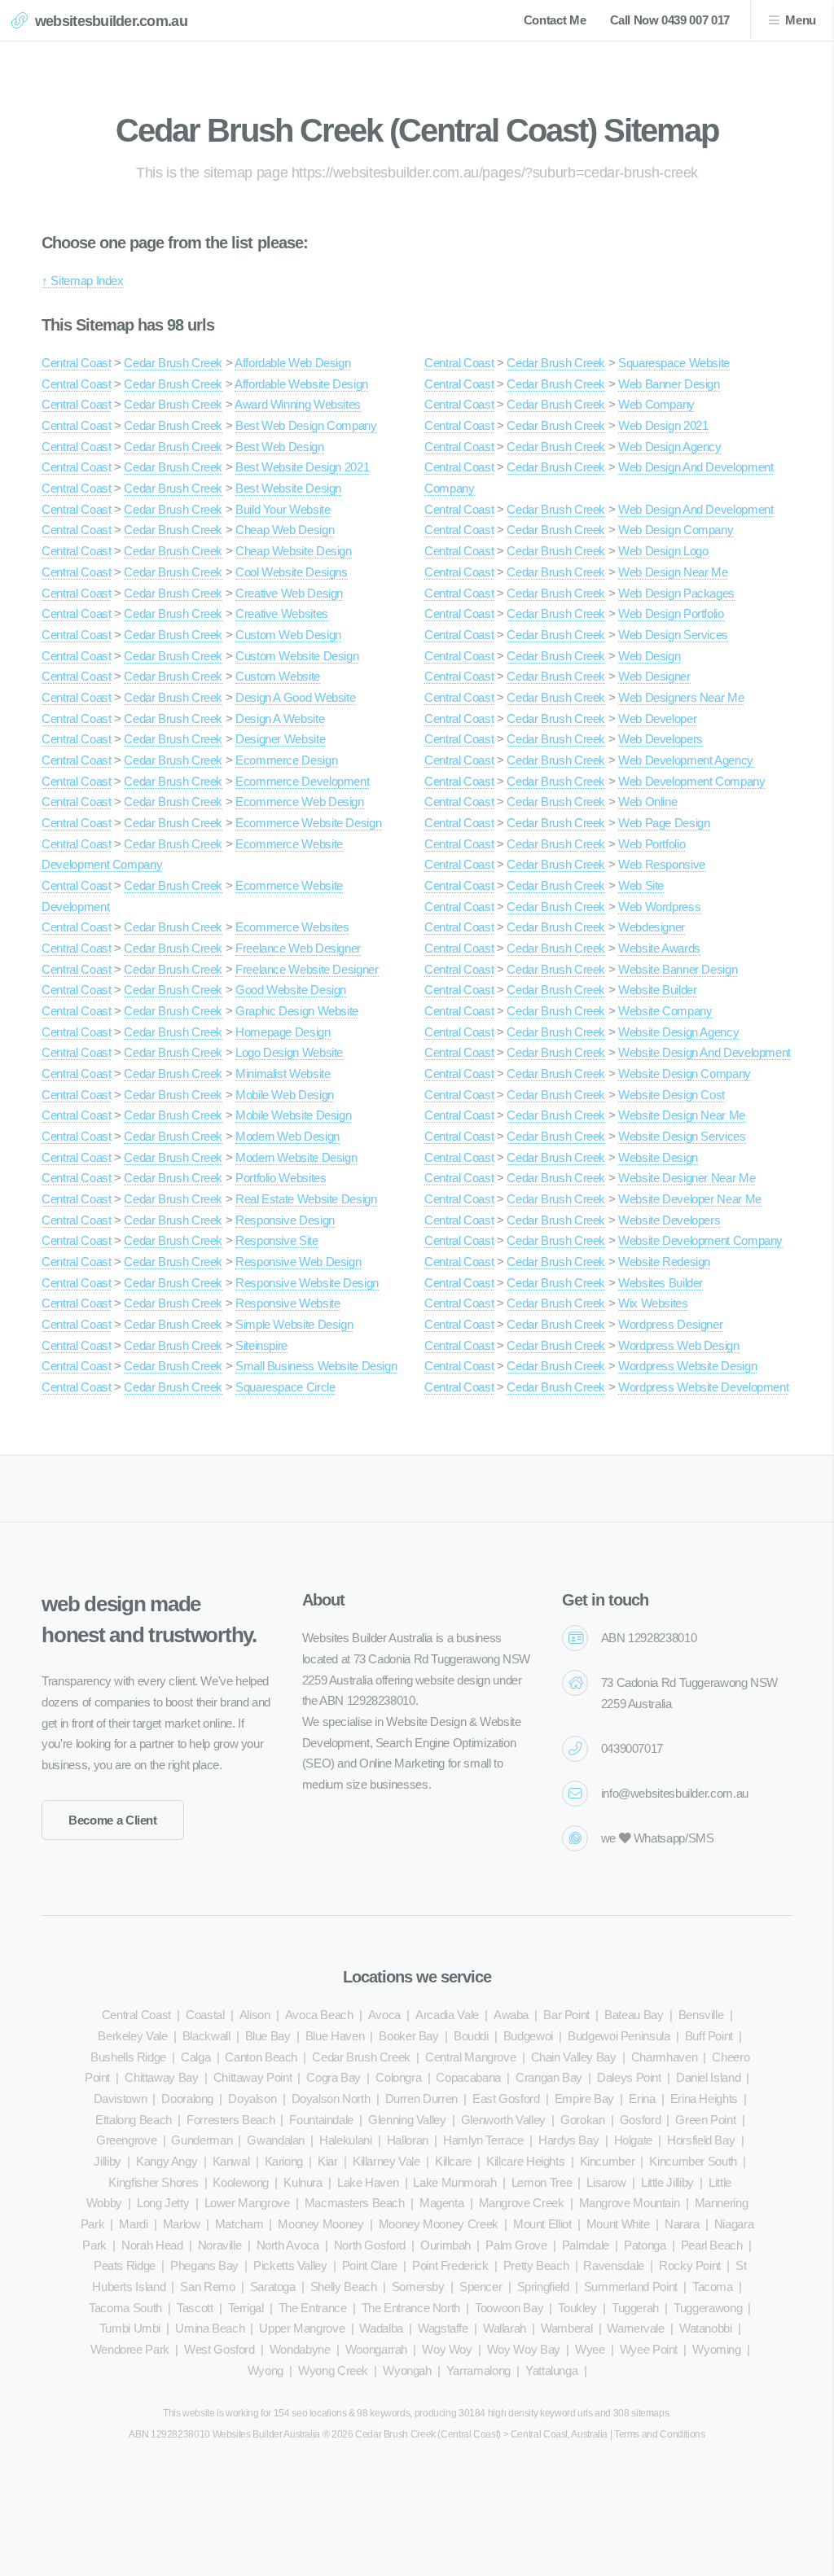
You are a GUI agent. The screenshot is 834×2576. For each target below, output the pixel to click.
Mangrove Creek (522, 2203)
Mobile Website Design (293, 1115)
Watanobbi (706, 2328)
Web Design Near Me (673, 572)
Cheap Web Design (285, 530)
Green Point (705, 2120)
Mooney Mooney (320, 2224)
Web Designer (654, 677)
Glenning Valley (407, 2120)
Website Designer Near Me (687, 1178)
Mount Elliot (542, 2224)
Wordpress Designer (670, 1325)
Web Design (649, 656)
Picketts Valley (290, 2266)
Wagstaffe (443, 2328)
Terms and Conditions (660, 2434)
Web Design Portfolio (671, 614)
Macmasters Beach (355, 2203)
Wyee (590, 2350)
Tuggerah (635, 2308)
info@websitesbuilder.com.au (675, 1794)
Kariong (284, 2162)
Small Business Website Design (316, 1366)
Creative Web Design (289, 594)
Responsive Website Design (307, 1283)
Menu (801, 20)
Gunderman (202, 2140)
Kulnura (303, 2183)
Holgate (633, 2140)
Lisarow (606, 2183)
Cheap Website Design (294, 551)
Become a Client (113, 1820)
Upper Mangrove (302, 2328)
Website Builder (658, 990)
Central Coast (76, 363)
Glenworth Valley (503, 2120)
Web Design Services (673, 635)
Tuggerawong (708, 2308)
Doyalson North (331, 2099)
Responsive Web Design (298, 1262)
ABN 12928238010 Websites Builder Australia (224, 2434)
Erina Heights (704, 2099)
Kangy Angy (167, 2162)
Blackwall (206, 2036)
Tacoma (713, 2287)
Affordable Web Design (292, 363)
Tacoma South (125, 2308)
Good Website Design (291, 990)
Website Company (665, 1011)
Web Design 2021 (663, 426)
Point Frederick (450, 2266)
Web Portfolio (652, 844)
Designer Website (280, 739)
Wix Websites (653, 1303)
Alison (255, 2015)
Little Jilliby (667, 2183)
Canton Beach (261, 2057)
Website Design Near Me (682, 1115)
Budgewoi (528, 2036)
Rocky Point (690, 2266)
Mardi (133, 2224)
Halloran (408, 2140)
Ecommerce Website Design (308, 823)
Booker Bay (408, 2036)
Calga (195, 2057)
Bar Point (566, 2015)
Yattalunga (551, 2371)
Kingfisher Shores (153, 2183)
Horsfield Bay (701, 2140)
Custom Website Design (297, 656)
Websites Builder (661, 1283)
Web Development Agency (686, 760)
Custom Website (278, 677)
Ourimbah (446, 2245)
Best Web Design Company (306, 426)
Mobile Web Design (285, 1095)
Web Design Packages (676, 594)
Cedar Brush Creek (173, 363)
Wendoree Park (130, 2350)
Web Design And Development (696, 510)
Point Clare (370, 2266)
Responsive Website (288, 1303)
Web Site (641, 886)
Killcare (453, 2162)
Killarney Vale (386, 2162)
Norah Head (152, 2245)
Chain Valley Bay (574, 2057)
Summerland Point (631, 2287)
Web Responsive (662, 865)
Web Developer (657, 719)
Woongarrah (376, 2350)
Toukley (577, 2308)
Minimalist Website (283, 1074)
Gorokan (582, 2120)
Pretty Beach (536, 2266)
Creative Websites (282, 614)
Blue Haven (335, 2036)
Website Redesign (664, 1262)
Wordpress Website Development (703, 1387)
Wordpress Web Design (679, 1346)
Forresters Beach (230, 2120)
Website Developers (669, 1220)
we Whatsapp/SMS (658, 1838)
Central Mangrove (470, 2057)
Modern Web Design (288, 1137)
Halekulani (345, 2140)
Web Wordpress (659, 907)
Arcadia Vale (447, 2015)
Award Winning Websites (298, 405)
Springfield (543, 2287)
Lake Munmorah (454, 2183)
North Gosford (370, 2245)
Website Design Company (685, 1074)
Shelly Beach (344, 2287)
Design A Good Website (295, 698)
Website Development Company (700, 1241)
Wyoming (716, 2350)
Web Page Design (664, 823)
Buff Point (709, 2036)
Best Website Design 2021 (302, 467)
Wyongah (407, 2371)
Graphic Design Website (297, 1011)
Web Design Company (676, 530)
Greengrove (126, 2140)
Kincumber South (693, 2162)
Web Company (656, 405)
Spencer (481, 2287)
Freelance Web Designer (298, 948)
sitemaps (650, 2413)
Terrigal (246, 2308)
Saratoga (273, 2287)
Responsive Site (277, 1241)
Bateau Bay (634, 2015)
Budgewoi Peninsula (619, 2036)
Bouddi (471, 2036)
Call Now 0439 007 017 (670, 20)
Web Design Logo (663, 551)
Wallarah (505, 2328)
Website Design (658, 1158)
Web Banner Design (669, 384)
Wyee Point (649, 2350)
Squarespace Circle (285, 1387)
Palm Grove (516, 2245)
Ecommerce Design (286, 760)
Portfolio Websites (281, 1178)
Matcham (239, 2224)
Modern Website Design (296, 1158)
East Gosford (506, 2099)
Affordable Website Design (301, 384)
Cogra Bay (334, 2078)
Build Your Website (283, 510)
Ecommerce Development (302, 782)
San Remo (207, 2287)
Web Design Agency (670, 447)
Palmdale (586, 2245)
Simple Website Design (294, 1325)
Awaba (511, 2015)
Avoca (384, 2015)
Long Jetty (163, 2203)
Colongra (398, 2078)
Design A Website (280, 719)
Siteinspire (261, 1346)
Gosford (640, 2120)
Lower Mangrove (247, 2203)
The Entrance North (411, 2308)
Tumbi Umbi (130, 2328)
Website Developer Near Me (690, 1199)
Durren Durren (421, 2099)
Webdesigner (652, 927)
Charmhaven (664, 2057)
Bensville (701, 2015)
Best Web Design (280, 447)
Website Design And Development (705, 1053)
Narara (682, 2224)
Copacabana (468, 2078)
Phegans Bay (204, 2266)
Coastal (205, 2015)
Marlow (182, 2224)
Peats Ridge (125, 2266)
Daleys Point (629, 2078)
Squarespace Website (674, 363)
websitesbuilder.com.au (111, 21)
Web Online (647, 802)
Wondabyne (300, 2350)
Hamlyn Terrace (483, 2140)
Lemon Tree (542, 2183)
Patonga (645, 2245)
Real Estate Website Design (306, 1199)
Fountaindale (321, 2120)
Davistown (121, 2099)
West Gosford (219, 2350)
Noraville (220, 2245)
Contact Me (555, 20)
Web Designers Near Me (681, 698)
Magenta (441, 2203)
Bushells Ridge (128, 2057)
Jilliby (107, 2162)
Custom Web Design (288, 635)
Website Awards (659, 948)
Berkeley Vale (132, 2036)
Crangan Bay (549, 2078)
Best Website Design (288, 488)
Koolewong (241, 2183)
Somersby (418, 2287)
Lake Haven (368, 2183)
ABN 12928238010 (649, 1638)
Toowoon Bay (509, 2308)
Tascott (195, 2308)
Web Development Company (692, 782)
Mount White (618, 2224)
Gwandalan (276, 2140)
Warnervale (635, 2328)
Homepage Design (283, 1032)
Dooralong (187, 2099)
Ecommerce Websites (292, 927)
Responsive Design (285, 1220)
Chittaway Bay (161, 2078)
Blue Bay (268, 2036)
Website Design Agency (678, 1032)
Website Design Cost (672, 1095)
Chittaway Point (253, 2078)
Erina (642, 2099)
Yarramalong (478, 2371)
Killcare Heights (525, 2162)
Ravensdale (613, 2266)
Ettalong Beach (134, 2120)
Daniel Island (708, 2078)
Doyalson (252, 2099)
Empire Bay (584, 2099)
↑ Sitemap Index (83, 281)
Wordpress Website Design (687, 1366)
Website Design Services (682, 1137)
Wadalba (381, 2328)
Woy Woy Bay (524, 2350)
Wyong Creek (333, 2371)
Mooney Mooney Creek (439, 2224)
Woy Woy (447, 2350)
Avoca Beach (319, 2015)
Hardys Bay (568, 2140)
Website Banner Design (678, 970)
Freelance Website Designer (307, 970)
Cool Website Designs (292, 572)
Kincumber (608, 2162)
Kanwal (231, 2162)
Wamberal (566, 2328)
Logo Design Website (289, 1053)
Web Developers (661, 739)
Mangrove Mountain (630, 2203)
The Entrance (313, 2308)
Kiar (328, 2162)
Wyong (266, 2371)
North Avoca (288, 2245)
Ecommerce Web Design (300, 802)
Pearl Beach (712, 2245)
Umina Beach (210, 2328)
